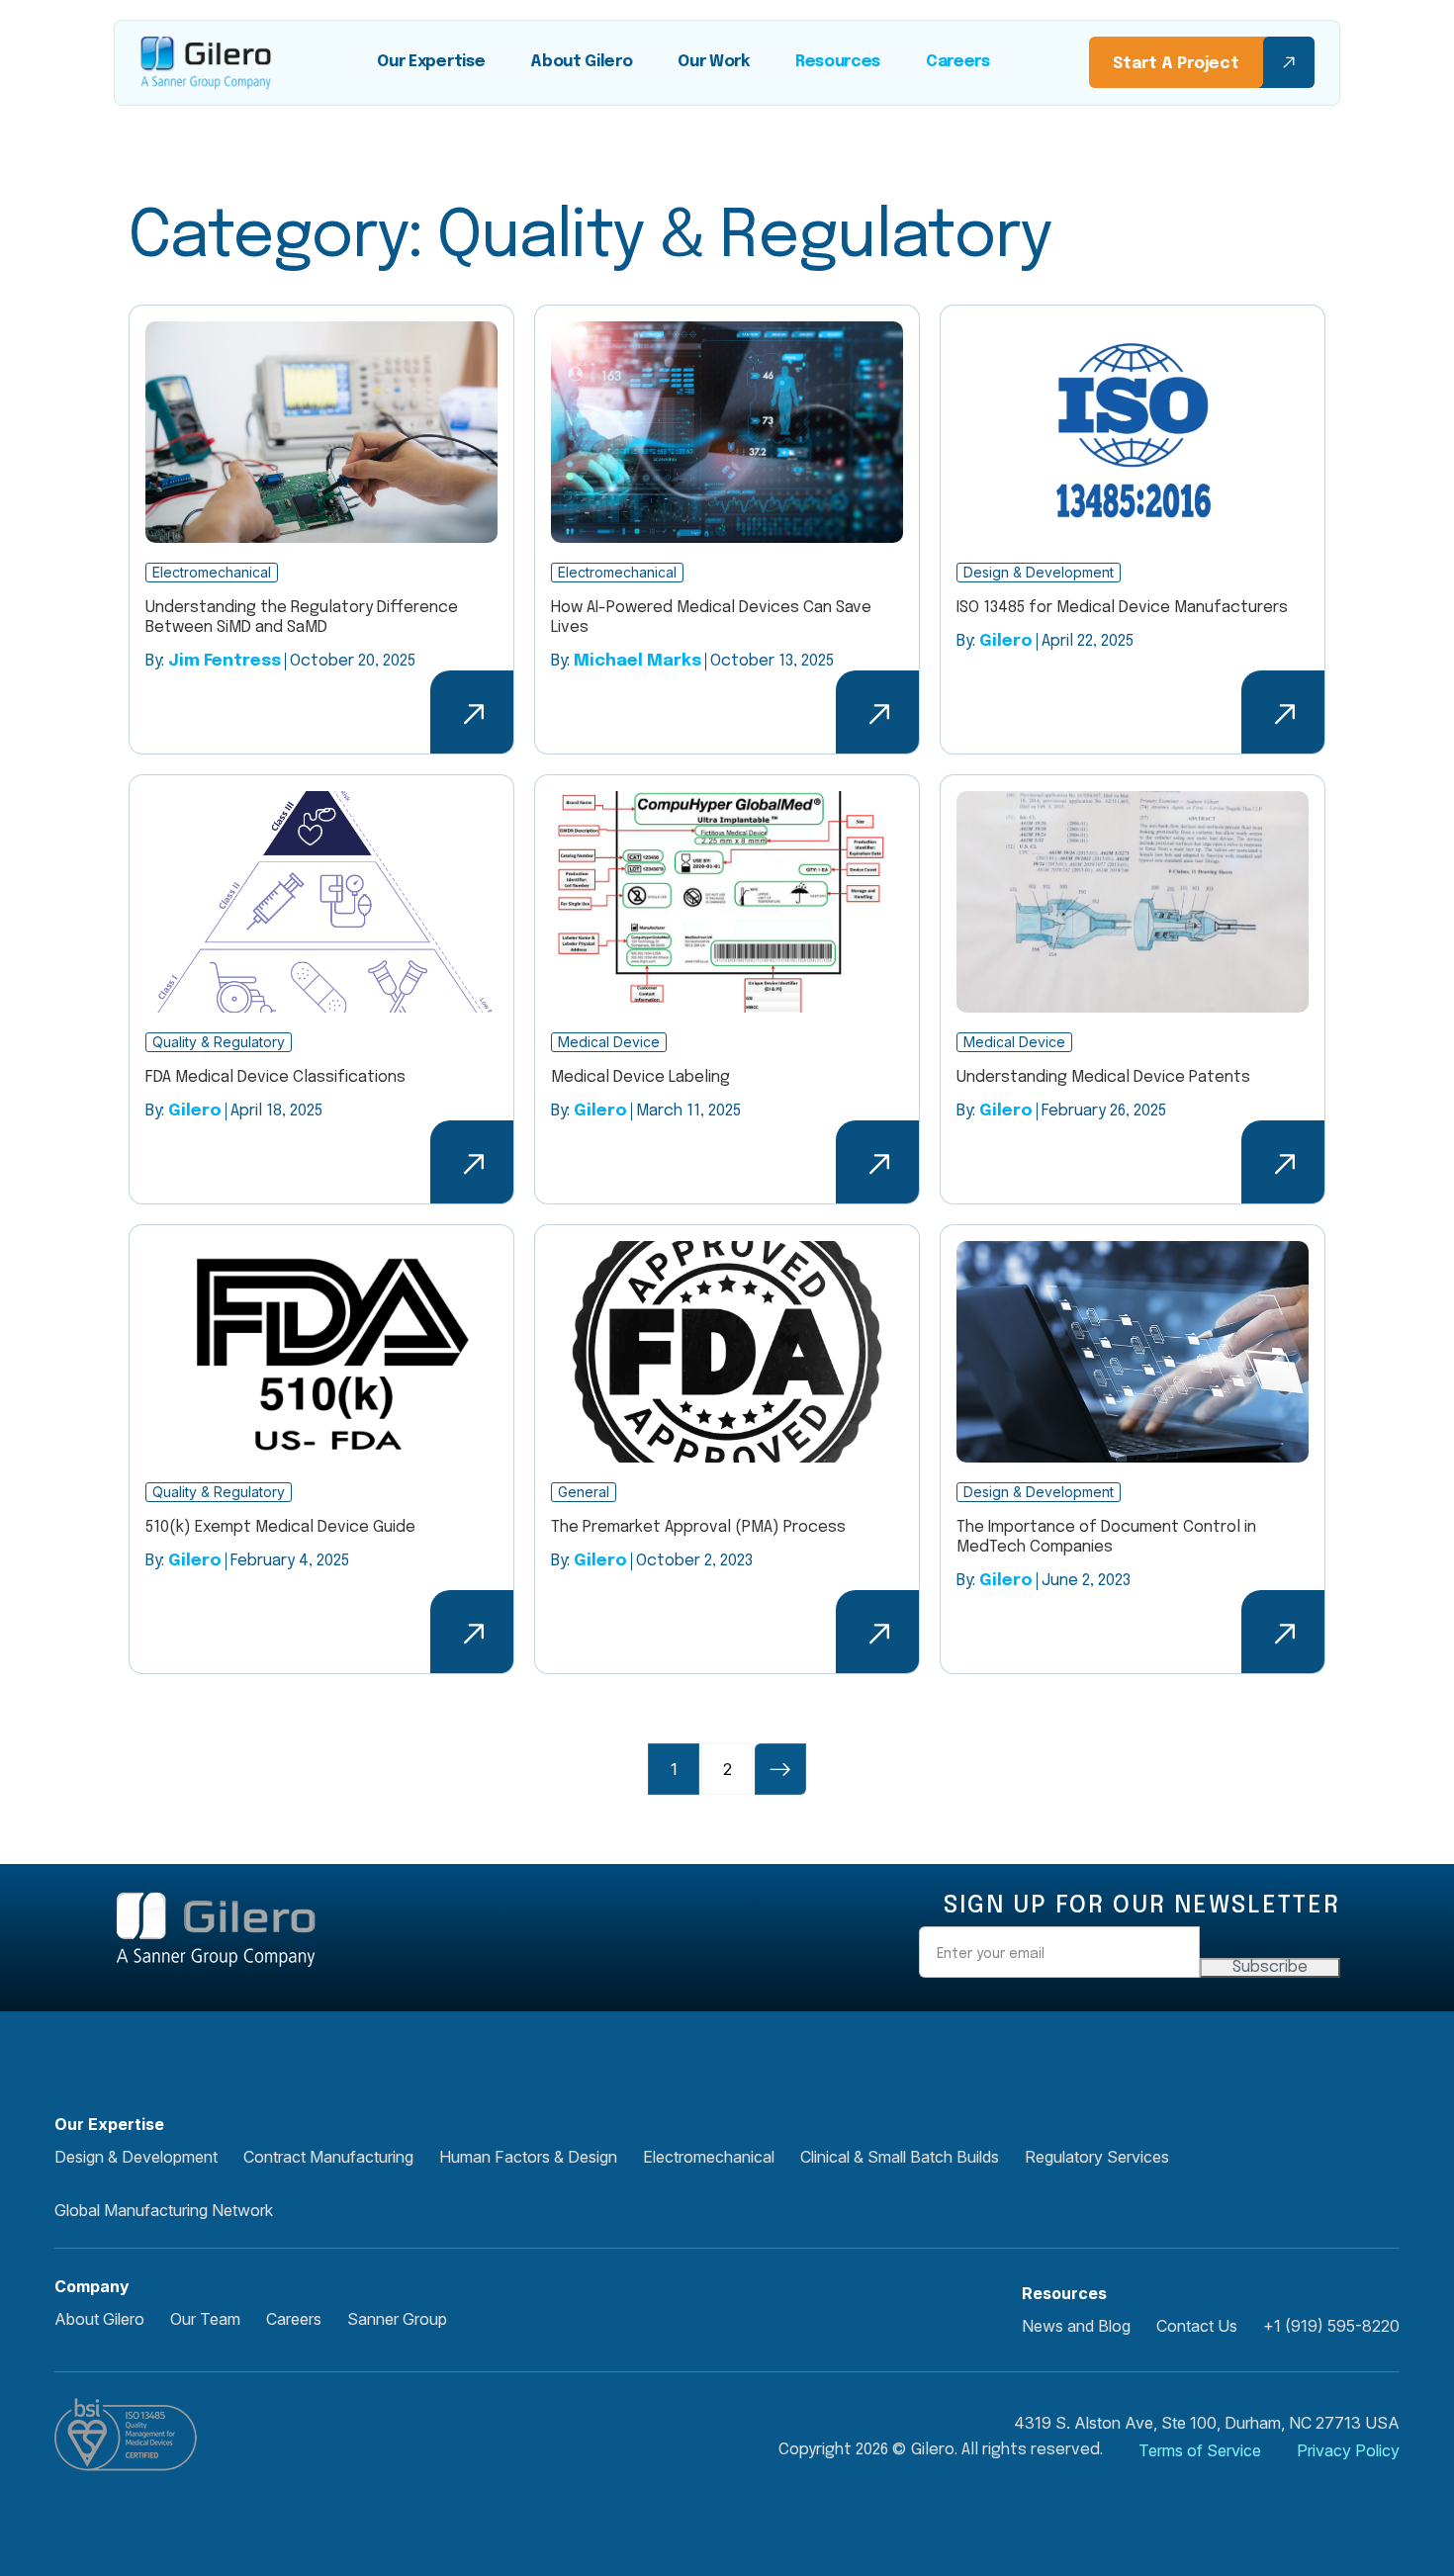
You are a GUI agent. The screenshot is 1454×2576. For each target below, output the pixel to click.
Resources (838, 62)
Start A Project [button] (1176, 64)
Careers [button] (294, 2319)
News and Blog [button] (1076, 2326)
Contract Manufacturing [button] (328, 2157)
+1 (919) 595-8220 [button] (1331, 2326)
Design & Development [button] (136, 2157)
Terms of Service (1200, 2450)
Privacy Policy (1348, 2450)
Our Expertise (431, 62)
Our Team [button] (205, 2319)
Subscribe (1270, 1967)
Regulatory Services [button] (1097, 2157)
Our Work (713, 62)
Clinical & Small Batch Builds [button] (900, 2157)
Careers (958, 62)
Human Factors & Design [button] (528, 2157)
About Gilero (581, 62)
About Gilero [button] (99, 2319)
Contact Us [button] (1197, 2326)
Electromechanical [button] (709, 2157)
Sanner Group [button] (397, 2319)
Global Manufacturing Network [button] (164, 2210)
